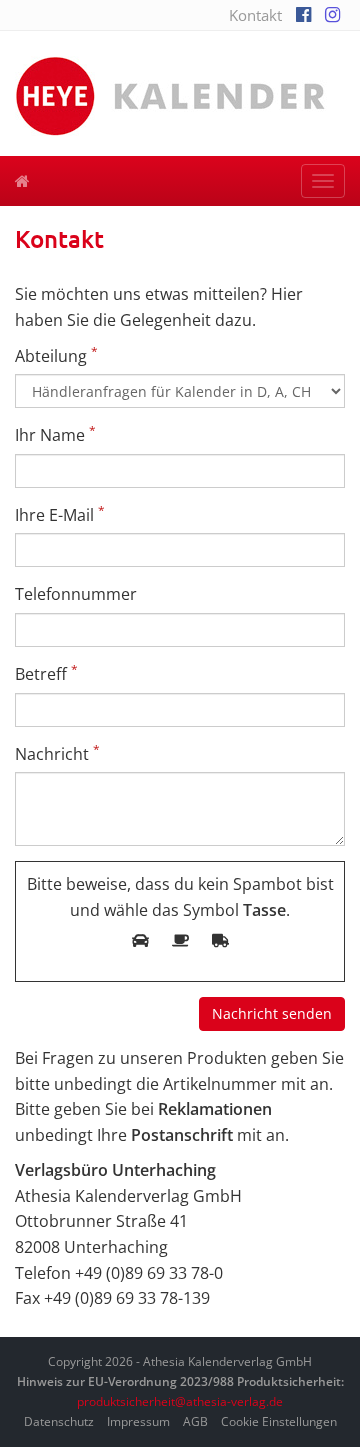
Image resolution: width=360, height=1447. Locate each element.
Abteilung (56, 355)
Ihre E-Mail (60, 514)
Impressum (138, 1421)
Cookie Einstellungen (279, 1421)
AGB (195, 1421)
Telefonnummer (76, 594)
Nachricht (57, 753)
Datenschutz (59, 1421)
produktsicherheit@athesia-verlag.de (180, 1401)
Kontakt (255, 15)
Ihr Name (55, 434)
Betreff (46, 673)
